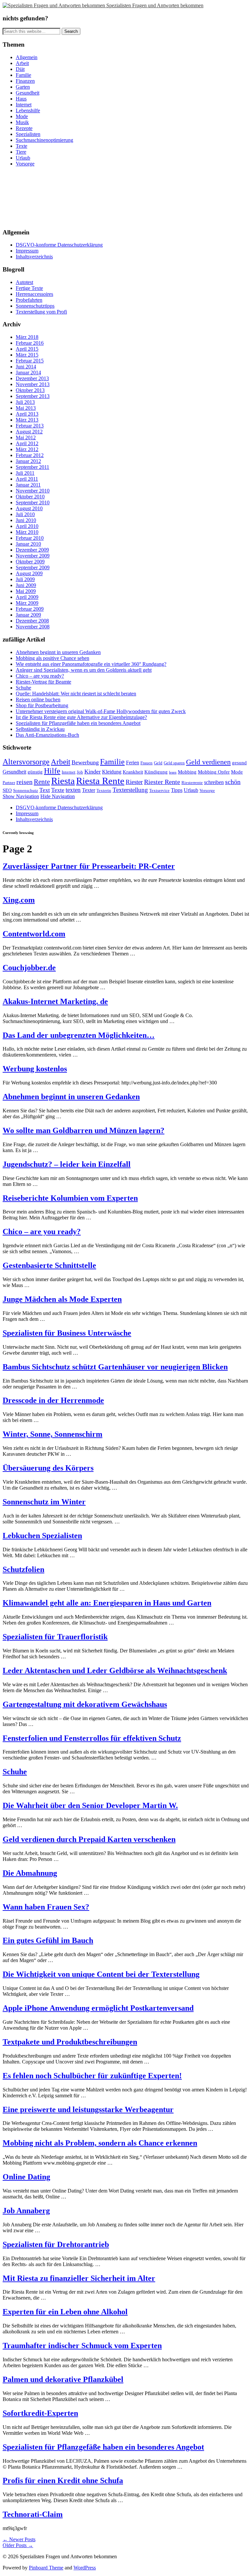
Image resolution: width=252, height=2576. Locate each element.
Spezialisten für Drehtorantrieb (56, 2244)
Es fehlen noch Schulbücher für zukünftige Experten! (92, 2076)
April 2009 (27, 597)
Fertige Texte (29, 288)
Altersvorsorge (26, 762)
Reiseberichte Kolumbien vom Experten (70, 1198)
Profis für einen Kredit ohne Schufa (63, 2480)
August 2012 (29, 432)
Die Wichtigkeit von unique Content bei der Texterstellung (101, 1974)
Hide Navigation (58, 796)
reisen (24, 782)
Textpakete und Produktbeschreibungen (70, 2042)
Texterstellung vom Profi (41, 312)
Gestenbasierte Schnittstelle (49, 1265)
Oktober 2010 (30, 497)
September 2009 (33, 568)
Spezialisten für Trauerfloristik (55, 1637)
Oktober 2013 (30, 390)
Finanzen (25, 81)
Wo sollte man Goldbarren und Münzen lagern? (84, 1130)
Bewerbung (85, 762)
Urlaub (23, 158)
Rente (42, 782)
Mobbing (187, 772)
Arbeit (22, 63)
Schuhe (23, 688)
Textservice (159, 790)
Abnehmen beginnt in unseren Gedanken (58, 652)
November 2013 (33, 384)
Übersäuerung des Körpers (48, 1468)
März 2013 (27, 420)
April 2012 (27, 443)
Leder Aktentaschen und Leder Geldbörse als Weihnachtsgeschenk (115, 1670)
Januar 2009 (28, 615)
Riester (134, 782)
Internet (24, 105)
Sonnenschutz (26, 790)
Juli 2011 (25, 473)
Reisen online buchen (38, 699)
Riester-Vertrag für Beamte (43, 682)
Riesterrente (192, 783)
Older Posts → (18, 2545)
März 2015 (27, 355)
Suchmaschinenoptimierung (44, 140)
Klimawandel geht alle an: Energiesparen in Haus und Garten (107, 1603)
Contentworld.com (34, 934)
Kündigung (156, 772)
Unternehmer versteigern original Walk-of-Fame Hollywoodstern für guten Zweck (101, 711)
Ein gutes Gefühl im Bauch (48, 1940)
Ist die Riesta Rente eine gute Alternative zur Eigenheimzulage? (81, 717)
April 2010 (27, 526)
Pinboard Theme (46, 2568)
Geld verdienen (208, 762)
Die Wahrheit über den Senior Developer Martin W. (90, 1805)
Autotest (24, 282)
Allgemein (27, 57)
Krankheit (133, 772)
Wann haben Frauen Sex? (46, 1907)
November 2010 (33, 491)
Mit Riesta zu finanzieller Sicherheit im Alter (79, 2278)
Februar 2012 (30, 455)
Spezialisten (28, 134)
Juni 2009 (26, 585)
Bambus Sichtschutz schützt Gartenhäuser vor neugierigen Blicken (115, 1367)
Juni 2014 (26, 367)
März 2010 (27, 532)
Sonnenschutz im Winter (44, 1502)
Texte (21, 146)
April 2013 (27, 414)
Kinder (93, 772)
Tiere (21, 152)
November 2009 (33, 556)
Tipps (177, 790)
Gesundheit (28, 93)
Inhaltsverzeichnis (34, 257)
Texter (89, 790)
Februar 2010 (30, 538)
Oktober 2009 (30, 562)
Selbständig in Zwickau (40, 729)
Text (45, 790)
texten (73, 790)
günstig (35, 772)
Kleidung (112, 772)
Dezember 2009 (32, 550)
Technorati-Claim (33, 2514)
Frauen (147, 763)
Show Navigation (21, 796)
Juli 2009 (25, 579)
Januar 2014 (28, 372)
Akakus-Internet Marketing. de (55, 1001)
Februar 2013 (30, 426)
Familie (23, 75)
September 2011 (32, 467)
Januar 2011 (28, 485)
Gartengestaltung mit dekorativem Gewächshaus (85, 1704)
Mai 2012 (26, 437)
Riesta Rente (100, 781)
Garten (23, 87)
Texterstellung (130, 790)
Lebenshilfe (28, 110)
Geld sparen (174, 763)
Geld (158, 763)
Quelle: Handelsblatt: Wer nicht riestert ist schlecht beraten (76, 694)
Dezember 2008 (32, 621)
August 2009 (29, 573)
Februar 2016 (30, 343)
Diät (20, 69)
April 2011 (27, 479)
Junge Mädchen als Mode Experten (62, 1299)
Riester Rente (162, 782)
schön (233, 782)
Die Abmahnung (30, 1873)
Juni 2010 (26, 520)
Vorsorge (25, 164)
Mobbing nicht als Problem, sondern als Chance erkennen (100, 2143)
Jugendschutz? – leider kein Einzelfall (67, 1164)
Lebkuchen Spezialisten (42, 1536)
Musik (22, 122)
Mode (22, 116)
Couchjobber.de (29, 968)
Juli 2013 (25, 402)
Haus (21, 99)
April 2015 (27, 349)
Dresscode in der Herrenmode (53, 1400)
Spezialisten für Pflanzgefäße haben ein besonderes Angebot (78, 723)
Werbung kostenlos (35, 1069)
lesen (173, 772)
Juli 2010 (25, 514)
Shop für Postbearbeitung (42, 705)
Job (80, 772)
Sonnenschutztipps (35, 306)
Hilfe (52, 771)
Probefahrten (29, 300)
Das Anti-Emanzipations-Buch (47, 735)
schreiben (214, 782)
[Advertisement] (32, 197)
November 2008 (33, 627)
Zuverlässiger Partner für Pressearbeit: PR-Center (89, 866)
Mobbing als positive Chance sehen (52, 658)
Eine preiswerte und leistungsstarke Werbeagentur (88, 2109)
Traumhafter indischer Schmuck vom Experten (82, 2346)
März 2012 (27, 449)
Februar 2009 (30, 609)
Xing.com (19, 900)
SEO (7, 790)
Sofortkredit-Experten (40, 2413)
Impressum (27, 251)
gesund (239, 763)
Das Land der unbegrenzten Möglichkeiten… (79, 1035)
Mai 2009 (26, 591)
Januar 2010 (28, 544)
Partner (9, 783)
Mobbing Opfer (214, 772)
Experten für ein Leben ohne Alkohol (65, 2312)
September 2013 (33, 396)
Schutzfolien (23, 1569)
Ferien (133, 763)
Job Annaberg (26, 2211)
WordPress (85, 2568)
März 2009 (27, 603)
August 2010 (29, 508)
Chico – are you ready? (40, 676)
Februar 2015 (30, 361)
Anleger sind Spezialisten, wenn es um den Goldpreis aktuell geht (84, 670)
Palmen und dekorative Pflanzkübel (63, 2379)
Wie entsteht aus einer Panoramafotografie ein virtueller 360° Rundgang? (91, 664)
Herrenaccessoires (34, 294)
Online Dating (26, 2177)
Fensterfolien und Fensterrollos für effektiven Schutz (92, 1738)
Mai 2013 (26, 408)
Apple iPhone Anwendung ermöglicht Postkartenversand (98, 2008)
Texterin (104, 790)
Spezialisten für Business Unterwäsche (67, 1333)
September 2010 (33, 502)
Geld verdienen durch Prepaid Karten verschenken (89, 1839)
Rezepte (24, 128)
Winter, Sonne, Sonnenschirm (52, 1434)
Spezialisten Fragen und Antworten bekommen (155, 5)
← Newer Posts (19, 2539)
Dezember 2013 (32, 378)
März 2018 (27, 337)
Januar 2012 (28, 461)
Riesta (63, 781)
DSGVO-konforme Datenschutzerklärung (59, 245)
